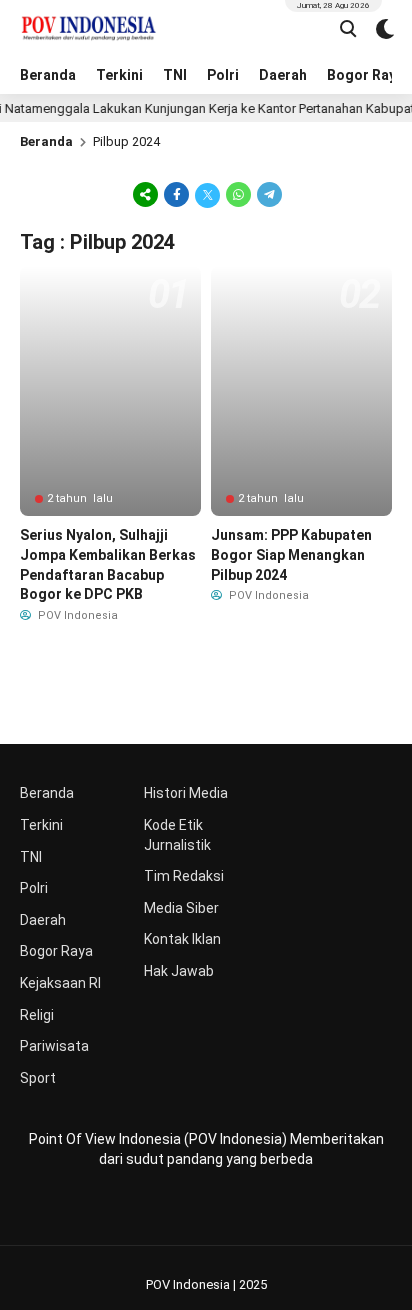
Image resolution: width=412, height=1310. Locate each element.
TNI (175, 75)
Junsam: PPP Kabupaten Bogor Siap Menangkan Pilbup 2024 (291, 554)
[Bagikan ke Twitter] (207, 194)
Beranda (48, 75)
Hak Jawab (179, 971)
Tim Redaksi (184, 876)
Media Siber (181, 908)
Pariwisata (54, 1046)
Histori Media (186, 793)
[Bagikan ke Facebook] (176, 194)
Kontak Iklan (182, 939)
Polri (223, 75)
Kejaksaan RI (60, 983)
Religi (37, 1015)
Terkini (119, 75)
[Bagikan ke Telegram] (268, 194)
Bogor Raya (56, 951)
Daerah (283, 75)
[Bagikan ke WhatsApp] (238, 194)
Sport (38, 1078)
